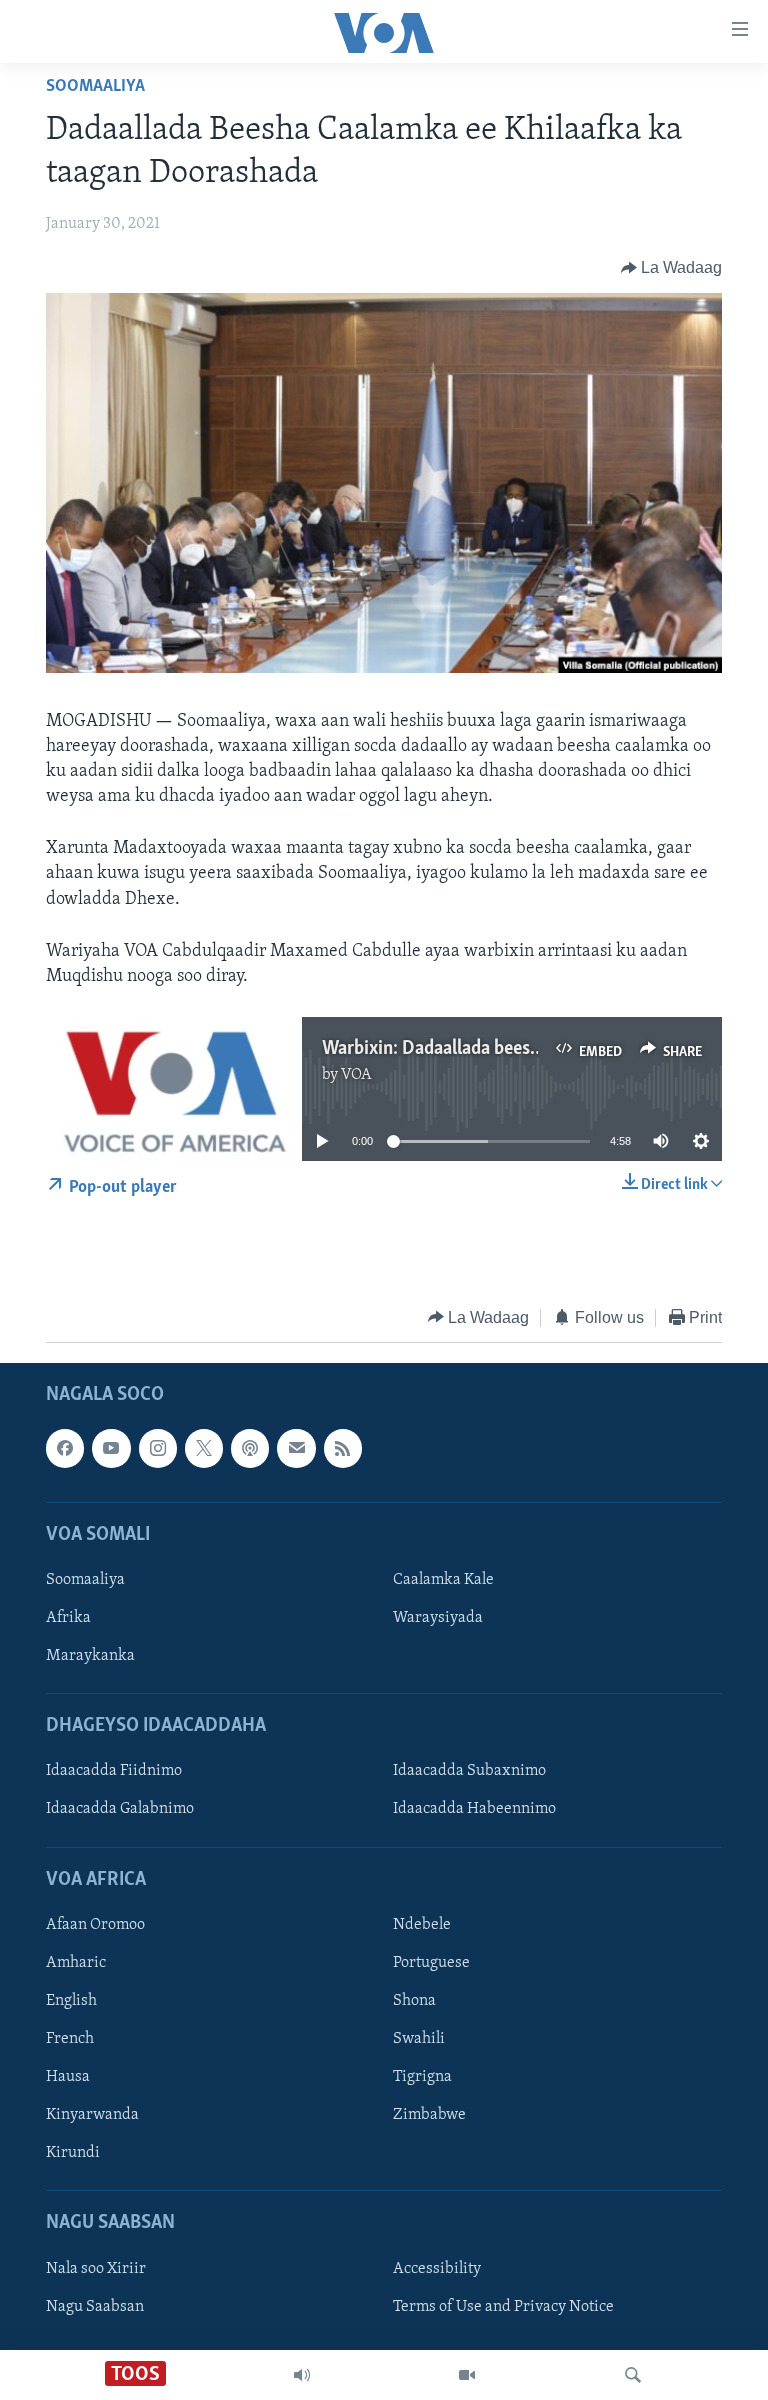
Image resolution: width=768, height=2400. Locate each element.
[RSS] (343, 1448)
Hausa (68, 2077)
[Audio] (302, 2375)
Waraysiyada (438, 1618)
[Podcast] (250, 1448)
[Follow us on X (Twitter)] (204, 1448)
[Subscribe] (296, 1448)
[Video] (467, 2375)
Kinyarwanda (92, 2115)
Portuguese (431, 1963)
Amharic (76, 1963)
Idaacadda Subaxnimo (469, 1772)
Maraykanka (90, 1656)
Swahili (419, 2039)
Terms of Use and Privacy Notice (503, 2307)
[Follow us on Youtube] (111, 1448)
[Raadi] (633, 2375)
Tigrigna (422, 2077)
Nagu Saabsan (95, 2307)
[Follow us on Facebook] (65, 1448)
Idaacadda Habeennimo (474, 1810)
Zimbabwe (429, 2115)
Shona (414, 2001)
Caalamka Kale (443, 1580)
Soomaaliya (95, 87)
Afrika (68, 1618)
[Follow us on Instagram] (158, 1448)
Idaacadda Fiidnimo (114, 1772)
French (70, 2039)
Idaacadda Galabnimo (120, 1810)
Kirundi (73, 2153)
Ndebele (422, 1925)
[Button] (672, 268)
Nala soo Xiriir (96, 2269)
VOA (356, 1075)
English (71, 2001)
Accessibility (437, 2269)
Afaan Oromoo (95, 1925)
